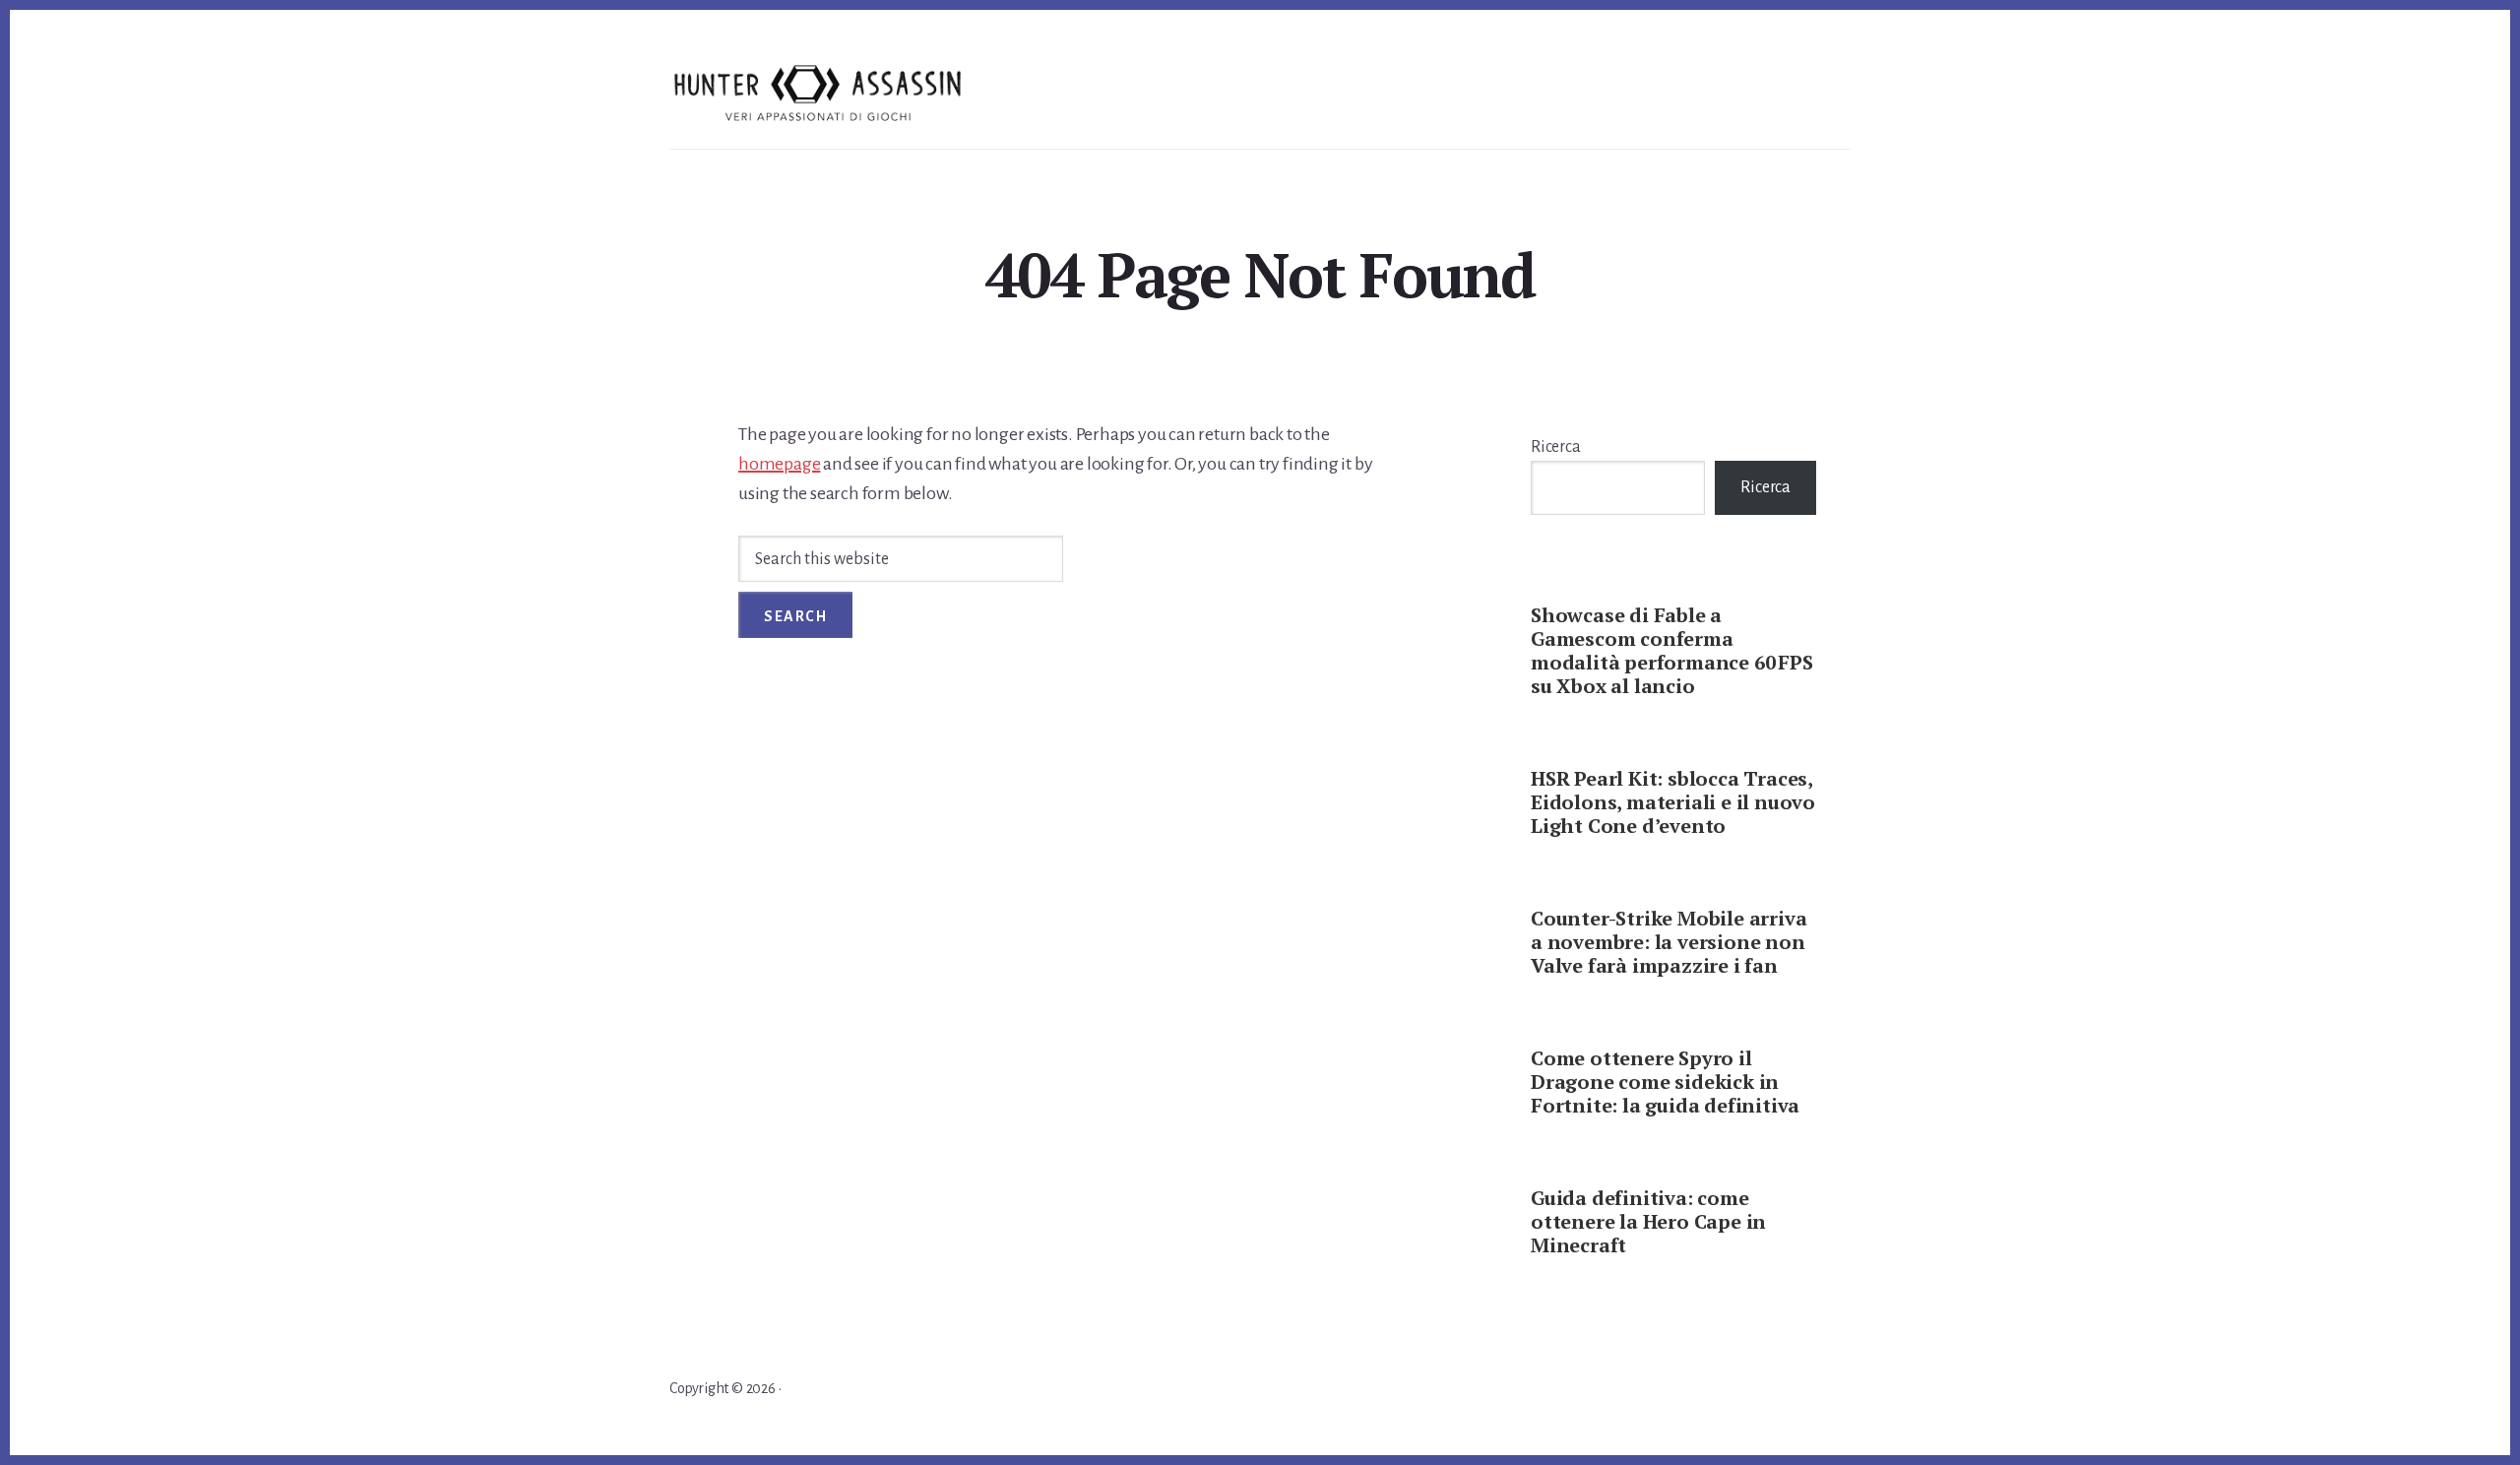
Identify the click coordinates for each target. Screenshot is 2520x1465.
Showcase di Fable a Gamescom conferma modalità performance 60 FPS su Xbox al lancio (1672, 650)
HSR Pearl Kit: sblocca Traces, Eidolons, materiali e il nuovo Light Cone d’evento (1673, 802)
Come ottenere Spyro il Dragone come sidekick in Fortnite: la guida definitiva (1665, 1082)
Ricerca (1556, 447)
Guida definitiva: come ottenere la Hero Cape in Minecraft (1648, 1221)
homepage (779, 464)
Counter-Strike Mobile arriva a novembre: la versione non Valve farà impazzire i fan (1669, 942)
